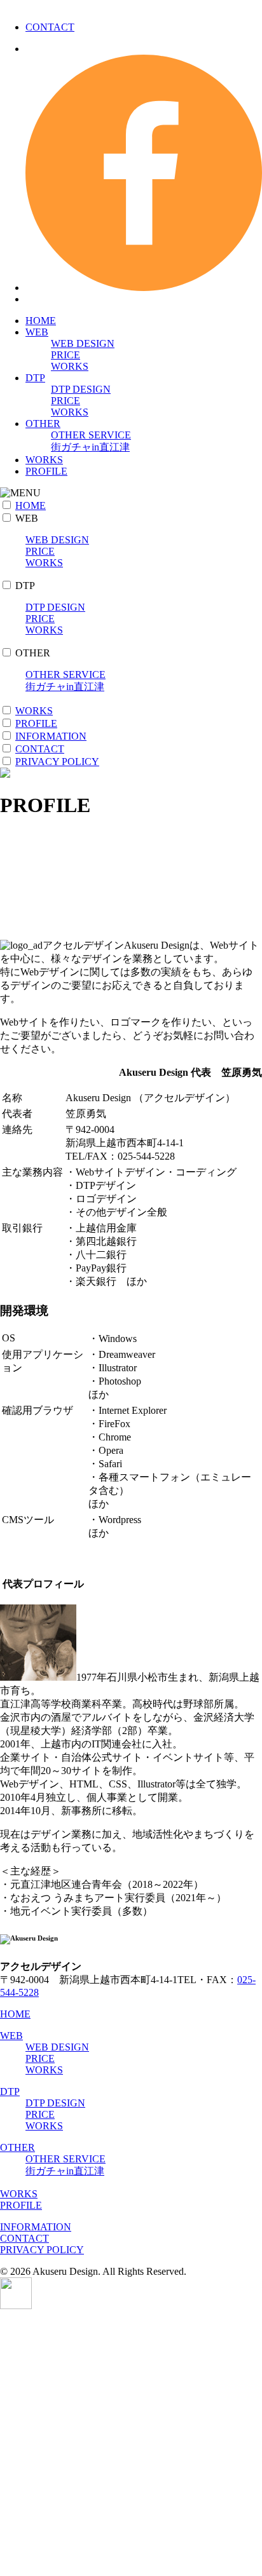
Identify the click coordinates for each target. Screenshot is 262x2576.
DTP (35, 378)
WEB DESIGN (83, 343)
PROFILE (46, 471)
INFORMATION (51, 736)
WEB (37, 332)
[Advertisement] (131, 2443)
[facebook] (144, 288)
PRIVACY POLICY (57, 762)
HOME (41, 321)
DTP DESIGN (81, 389)
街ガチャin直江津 (90, 447)
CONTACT (50, 27)
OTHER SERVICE (91, 435)
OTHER (43, 424)
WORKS (70, 366)
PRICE (65, 355)
